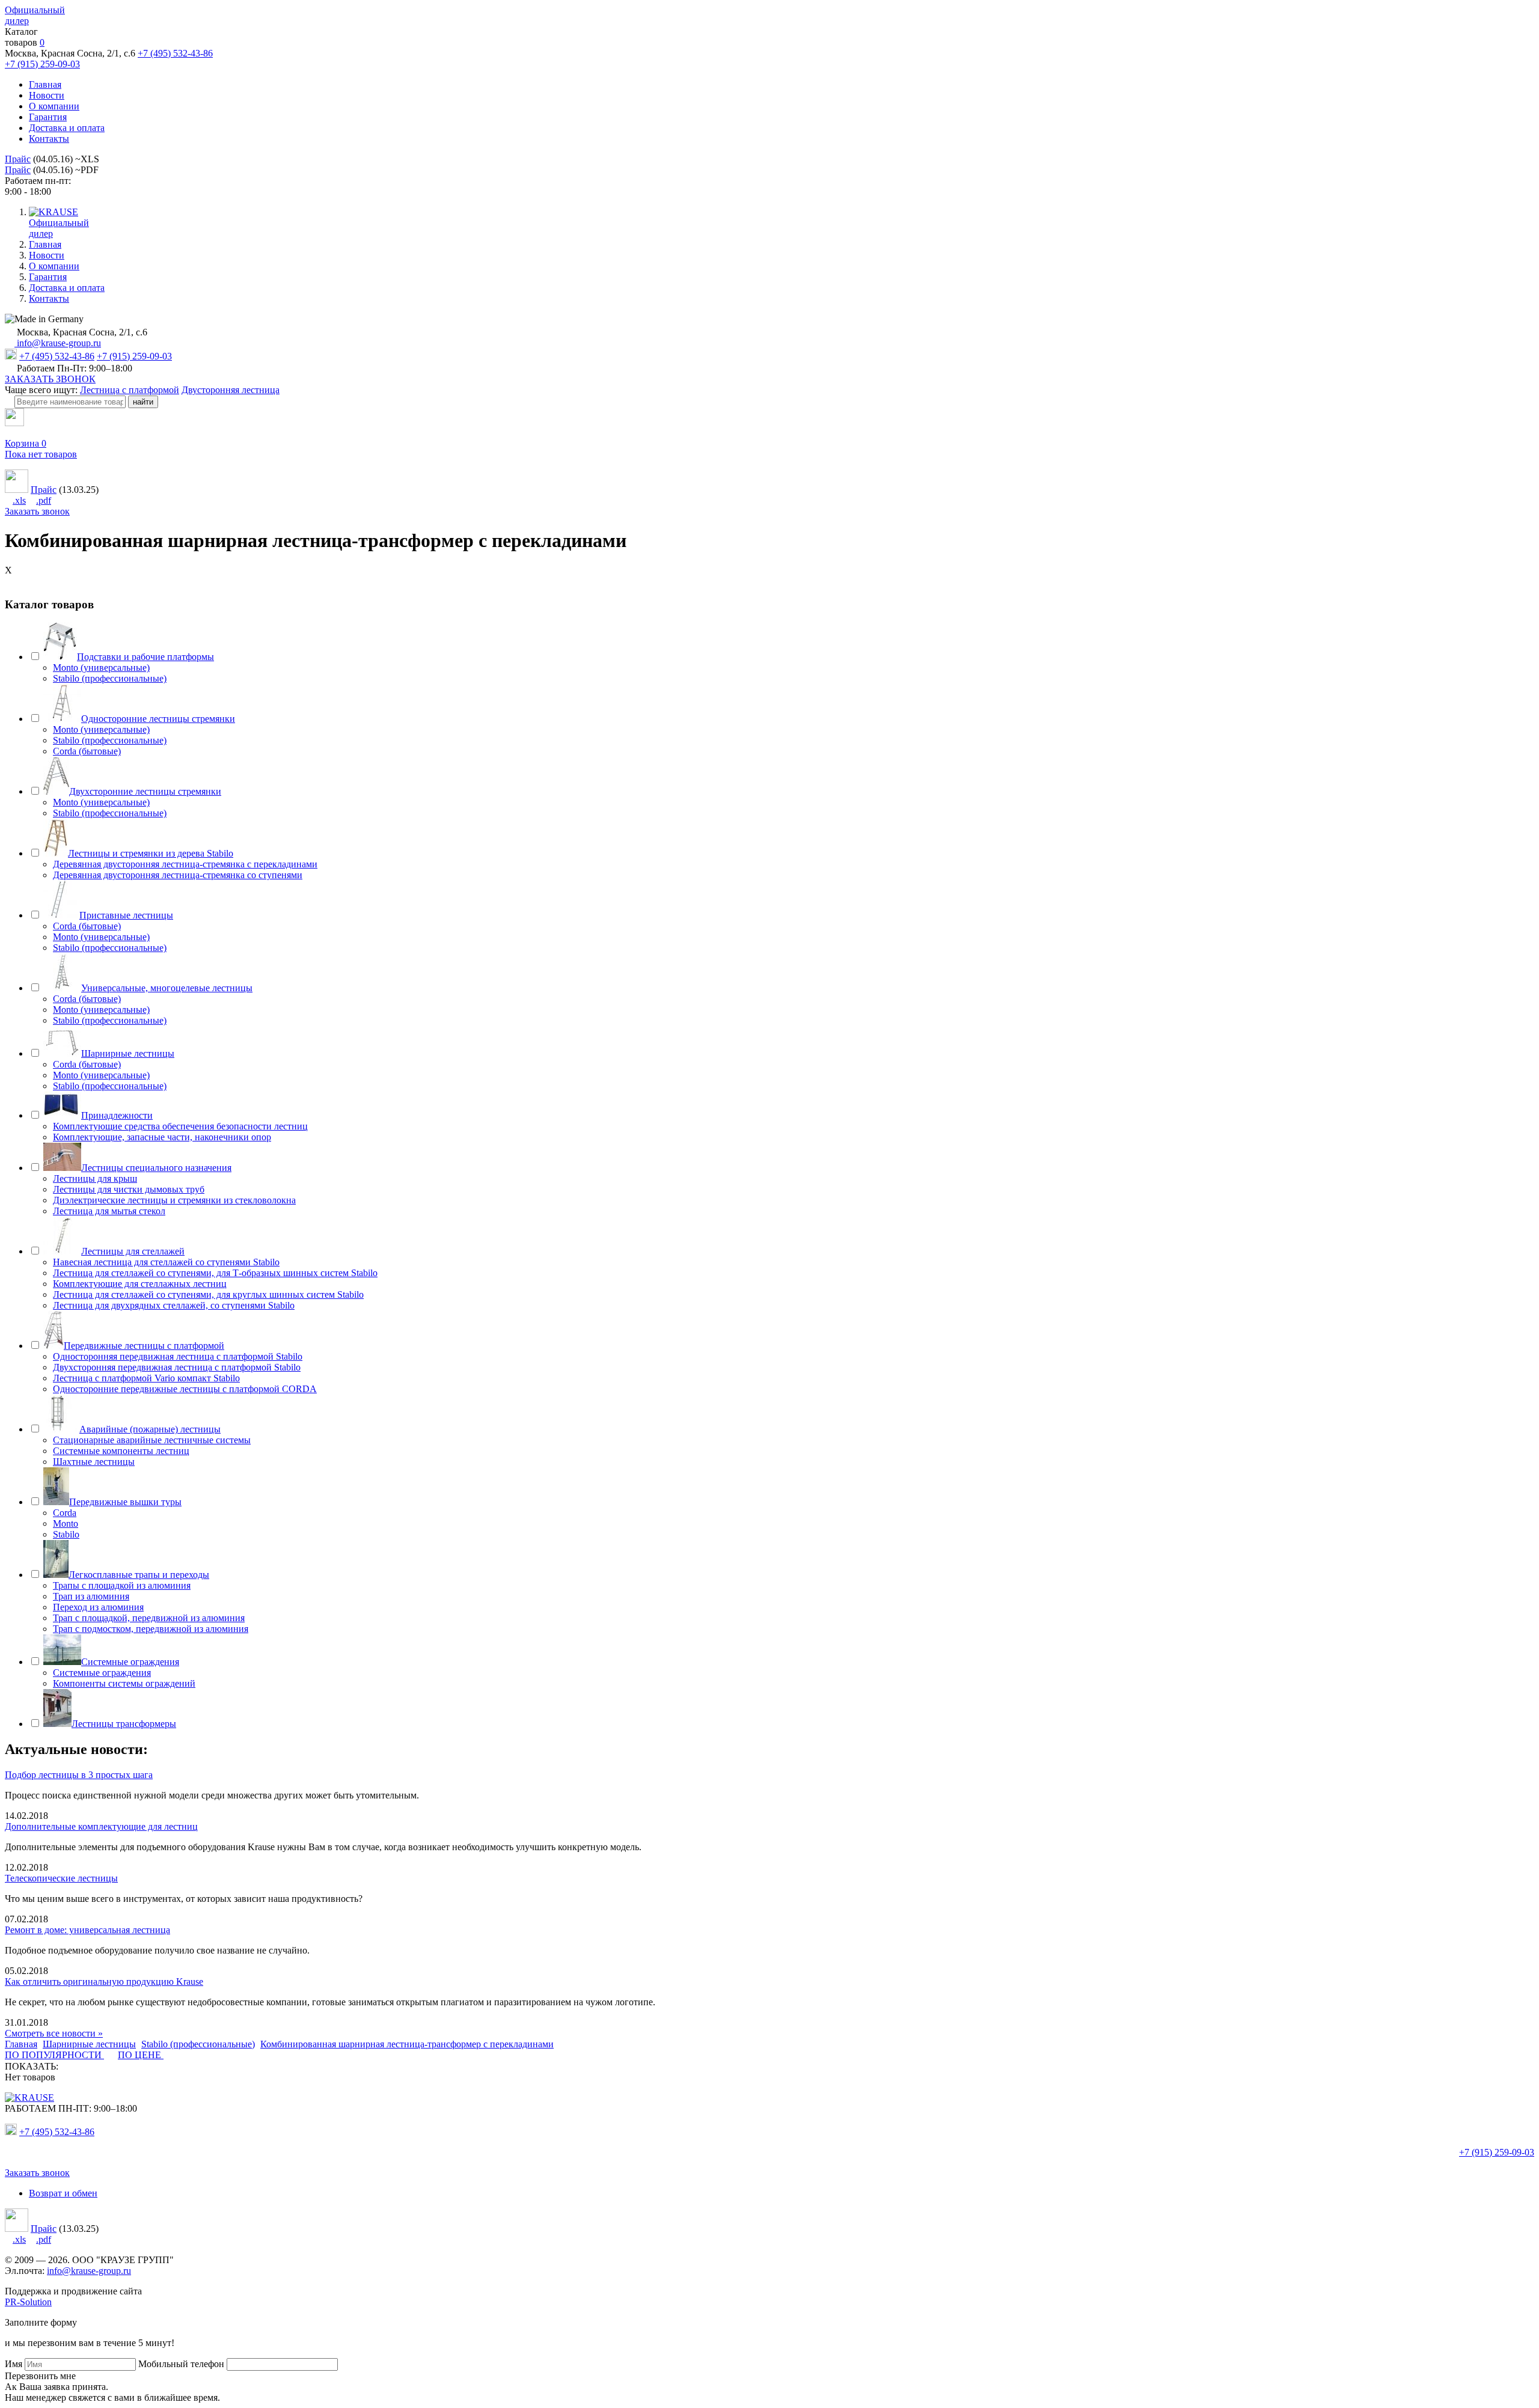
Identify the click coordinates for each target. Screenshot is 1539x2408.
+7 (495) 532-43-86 (175, 53)
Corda (65, 1513)
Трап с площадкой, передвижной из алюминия (149, 1618)
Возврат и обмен (63, 2193)
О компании (54, 106)
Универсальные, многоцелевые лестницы (167, 988)
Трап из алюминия (91, 1596)
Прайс (18, 159)
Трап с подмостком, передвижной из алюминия (151, 1629)
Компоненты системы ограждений (124, 1683)
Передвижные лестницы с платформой (144, 1346)
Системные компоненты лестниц (121, 1451)
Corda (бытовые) (87, 751)
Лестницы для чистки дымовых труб (129, 1189)
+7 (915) (1497, 2152)
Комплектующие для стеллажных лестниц (140, 1284)
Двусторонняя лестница (231, 390)
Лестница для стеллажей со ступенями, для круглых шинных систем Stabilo (208, 1294)
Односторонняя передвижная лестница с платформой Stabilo (178, 1356)
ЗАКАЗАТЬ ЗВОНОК (50, 379)
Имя (14, 2364)
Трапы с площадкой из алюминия (122, 1585)
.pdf (44, 500)
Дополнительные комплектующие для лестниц (101, 1826)
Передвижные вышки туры (125, 1502)
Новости (47, 95)
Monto (66, 1523)
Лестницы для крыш (95, 1178)
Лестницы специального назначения (156, 1168)
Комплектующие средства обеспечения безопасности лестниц (180, 1126)
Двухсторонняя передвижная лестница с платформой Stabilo (177, 1367)
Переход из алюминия (98, 1607)
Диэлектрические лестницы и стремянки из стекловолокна (174, 1200)
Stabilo (66, 1534)
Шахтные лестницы (94, 1462)
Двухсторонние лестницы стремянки (145, 791)
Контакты (49, 139)
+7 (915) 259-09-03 (42, 64)
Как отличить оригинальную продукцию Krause (104, 1982)
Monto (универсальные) (101, 668)
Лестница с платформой (130, 390)
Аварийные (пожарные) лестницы (150, 1429)
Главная (45, 84)
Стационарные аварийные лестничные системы (152, 1440)
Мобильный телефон (181, 2364)
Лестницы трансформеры (124, 1724)
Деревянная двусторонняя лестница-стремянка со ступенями (178, 875)
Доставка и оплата (67, 128)
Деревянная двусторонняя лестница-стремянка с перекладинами (185, 864)
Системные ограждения (130, 1662)
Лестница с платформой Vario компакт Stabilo (146, 1378)
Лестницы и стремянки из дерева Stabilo (151, 853)
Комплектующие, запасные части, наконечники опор (162, 1137)
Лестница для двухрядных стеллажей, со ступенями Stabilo (174, 1305)
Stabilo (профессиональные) (110, 678)
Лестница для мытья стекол (109, 1211)
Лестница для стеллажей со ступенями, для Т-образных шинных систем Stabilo (215, 1273)
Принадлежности (117, 1115)
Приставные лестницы (126, 915)
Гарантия (48, 117)
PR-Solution (28, 2302)
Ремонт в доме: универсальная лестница (87, 1930)
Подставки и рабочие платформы (145, 657)
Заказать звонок (37, 511)
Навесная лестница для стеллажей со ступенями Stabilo (166, 1262)
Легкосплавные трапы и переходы (139, 1575)
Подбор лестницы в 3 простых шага (79, 1775)
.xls (19, 500)
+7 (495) (57, 2132)
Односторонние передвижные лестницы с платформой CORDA (185, 1389)
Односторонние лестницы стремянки (158, 719)
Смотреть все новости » (54, 2033)
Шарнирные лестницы (128, 1053)
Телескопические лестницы (61, 1878)
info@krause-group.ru (58, 343)
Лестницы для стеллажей (133, 1251)
